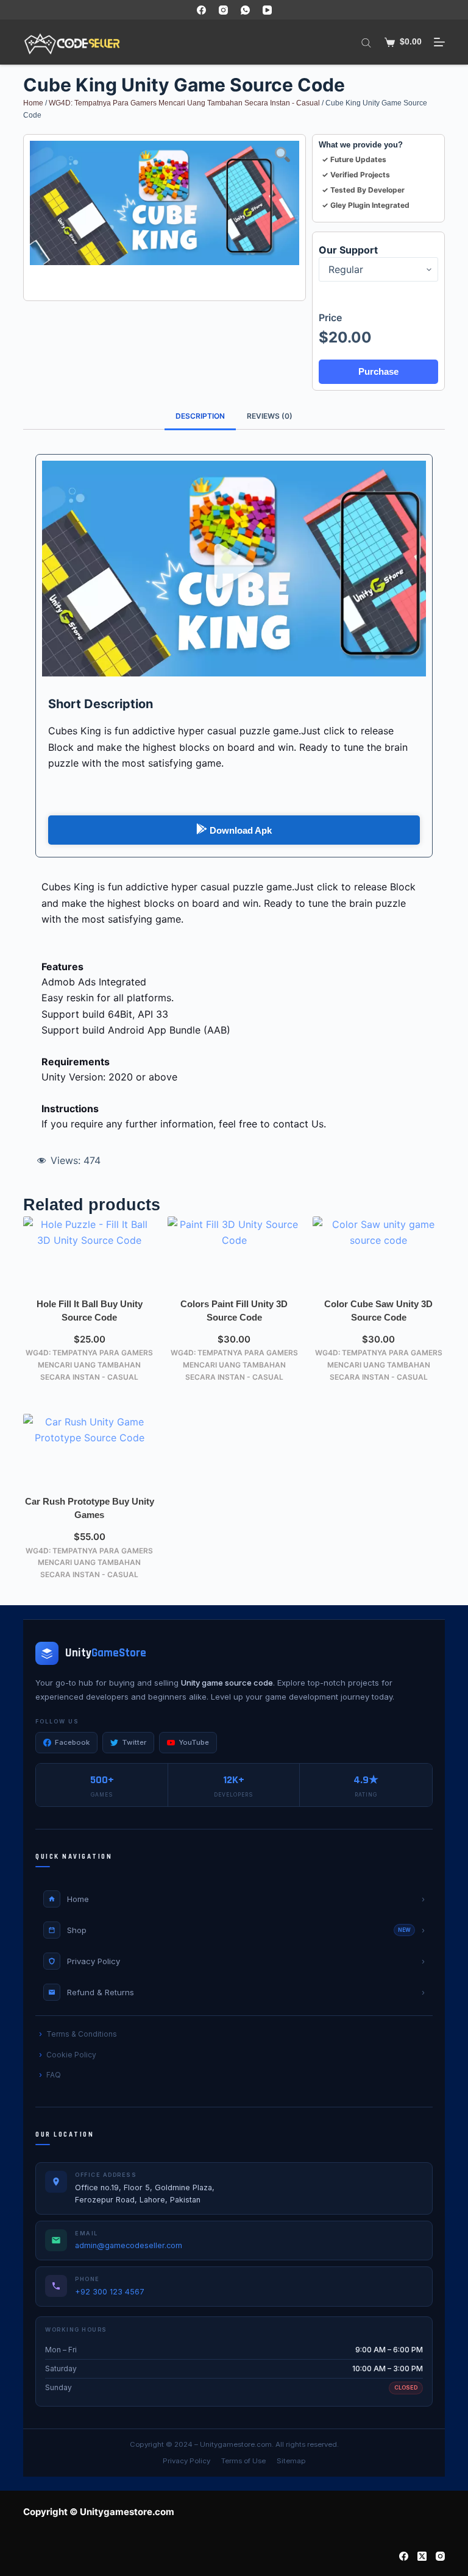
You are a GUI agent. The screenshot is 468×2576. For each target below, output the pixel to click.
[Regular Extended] (378, 269)
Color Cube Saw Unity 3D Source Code (378, 1311)
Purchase (378, 371)
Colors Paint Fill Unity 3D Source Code (234, 1311)
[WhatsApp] (245, 10)
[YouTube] (267, 10)
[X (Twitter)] (422, 2556)
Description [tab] (200, 416)
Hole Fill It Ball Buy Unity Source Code (90, 1311)
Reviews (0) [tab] (270, 416)
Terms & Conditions (82, 2034)
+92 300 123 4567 (110, 2292)
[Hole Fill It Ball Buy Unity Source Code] (89, 1254)
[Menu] (439, 42)
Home (33, 103)
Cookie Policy (71, 2055)
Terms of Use (243, 2461)
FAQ (54, 2075)
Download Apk (241, 830)
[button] (234, 569)
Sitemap (291, 2461)
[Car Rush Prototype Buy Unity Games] (89, 1451)
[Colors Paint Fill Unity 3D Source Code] (234, 1254)
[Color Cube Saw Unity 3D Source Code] (379, 1254)
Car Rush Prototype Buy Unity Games (90, 1508)
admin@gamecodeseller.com (129, 2245)
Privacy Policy (186, 2461)
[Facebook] (201, 10)
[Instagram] (223, 10)
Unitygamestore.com (236, 2444)
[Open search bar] (366, 42)
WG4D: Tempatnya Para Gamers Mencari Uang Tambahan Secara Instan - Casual (184, 103)
